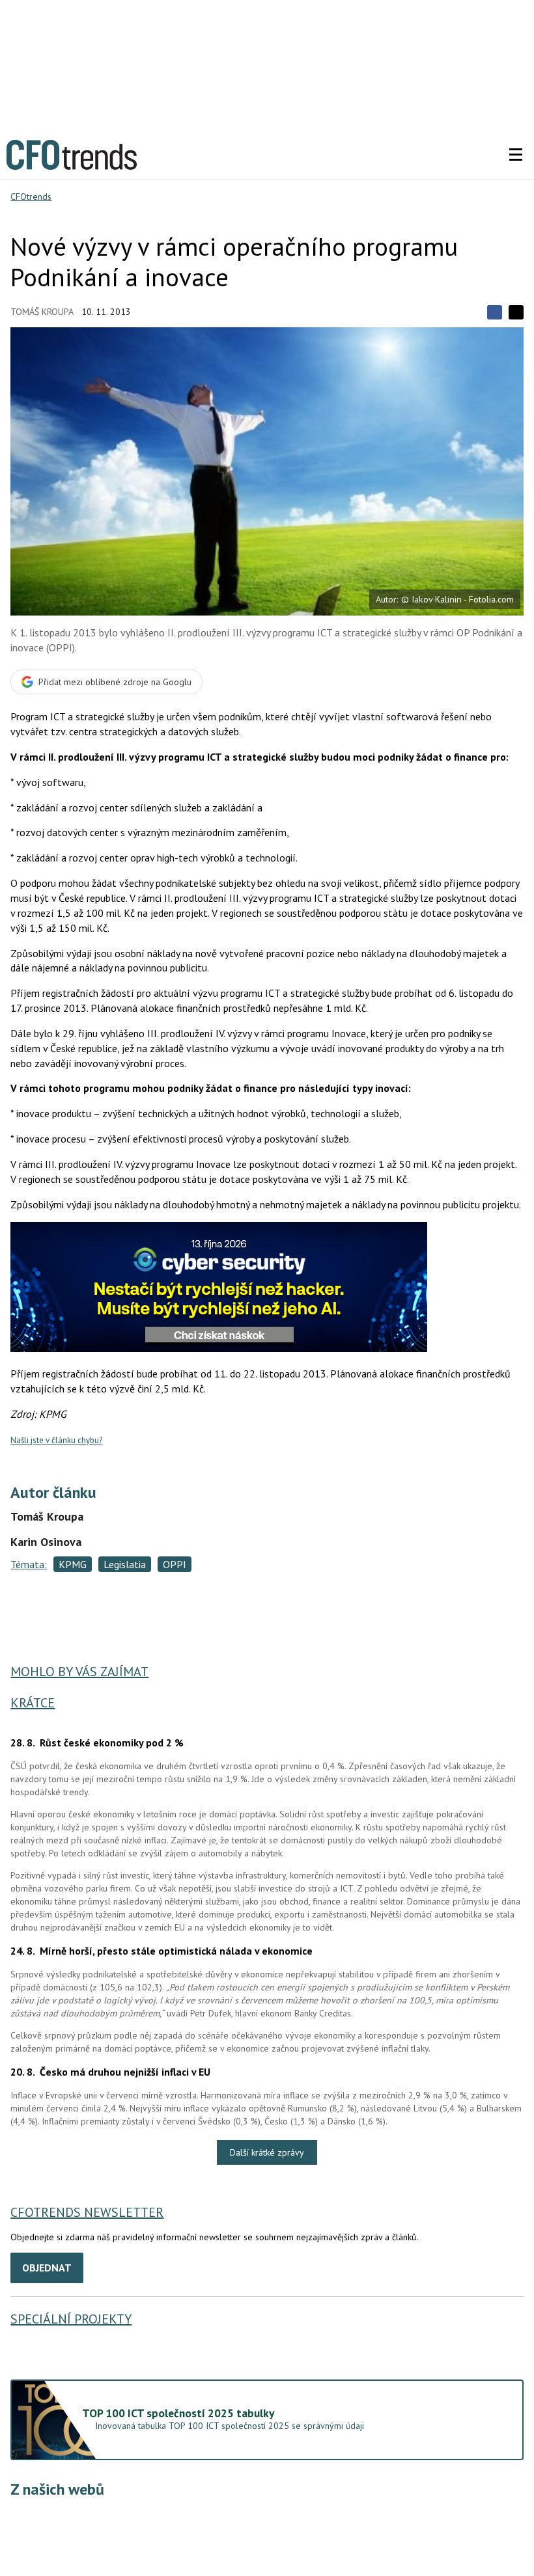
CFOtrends (31, 197)
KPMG (73, 1564)
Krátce (33, 1703)
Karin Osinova (46, 1542)
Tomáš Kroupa (42, 312)
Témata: (29, 1564)
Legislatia (125, 1564)
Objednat (47, 2268)
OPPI (175, 1564)
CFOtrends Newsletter (87, 2212)
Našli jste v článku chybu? (56, 1440)
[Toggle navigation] (516, 155)
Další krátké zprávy (267, 2152)
